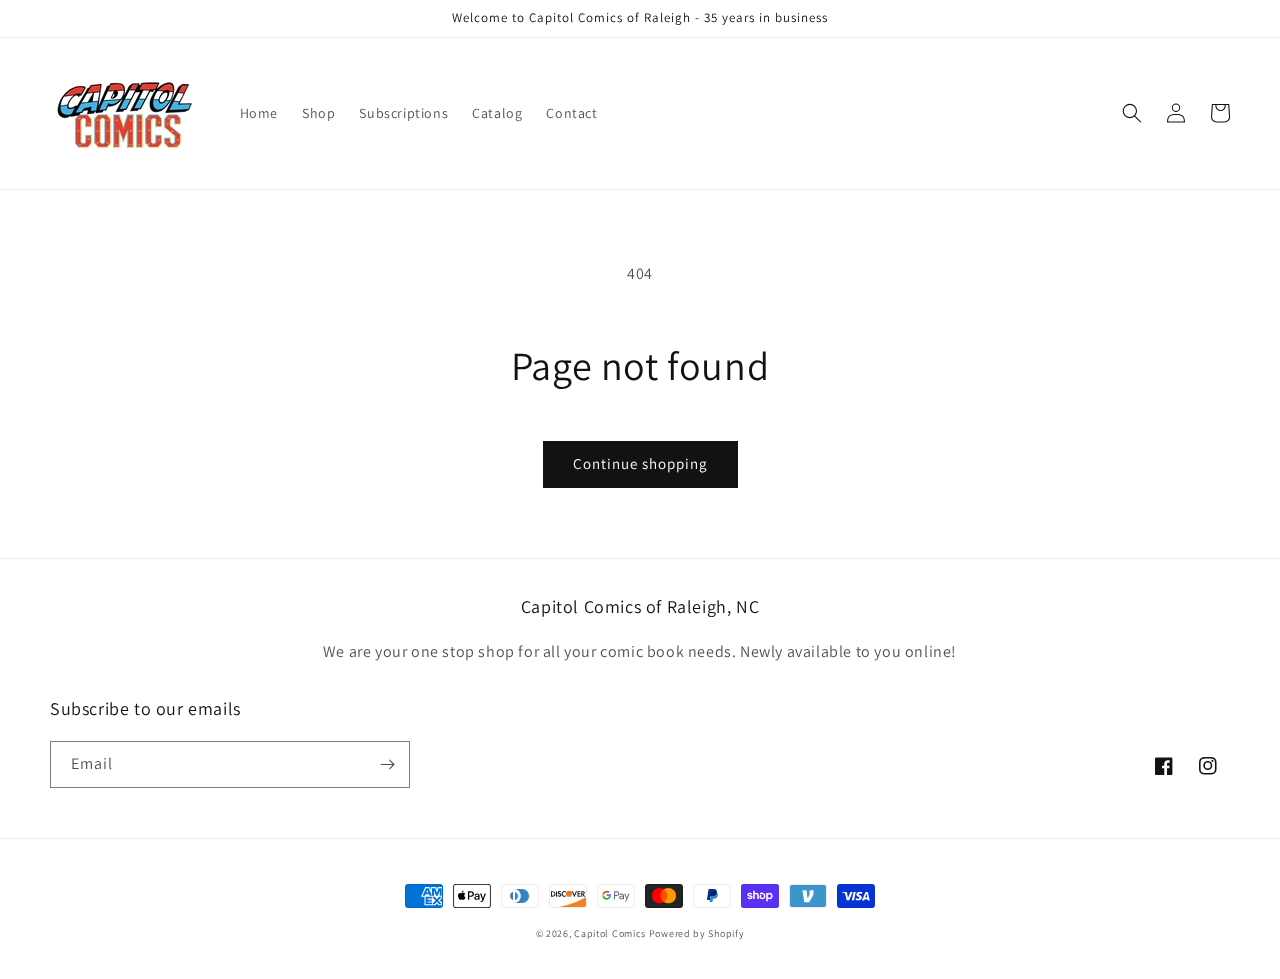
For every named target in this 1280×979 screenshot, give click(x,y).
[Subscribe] (387, 764)
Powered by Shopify (697, 933)
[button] (1132, 113)
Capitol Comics (610, 933)
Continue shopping (640, 463)
